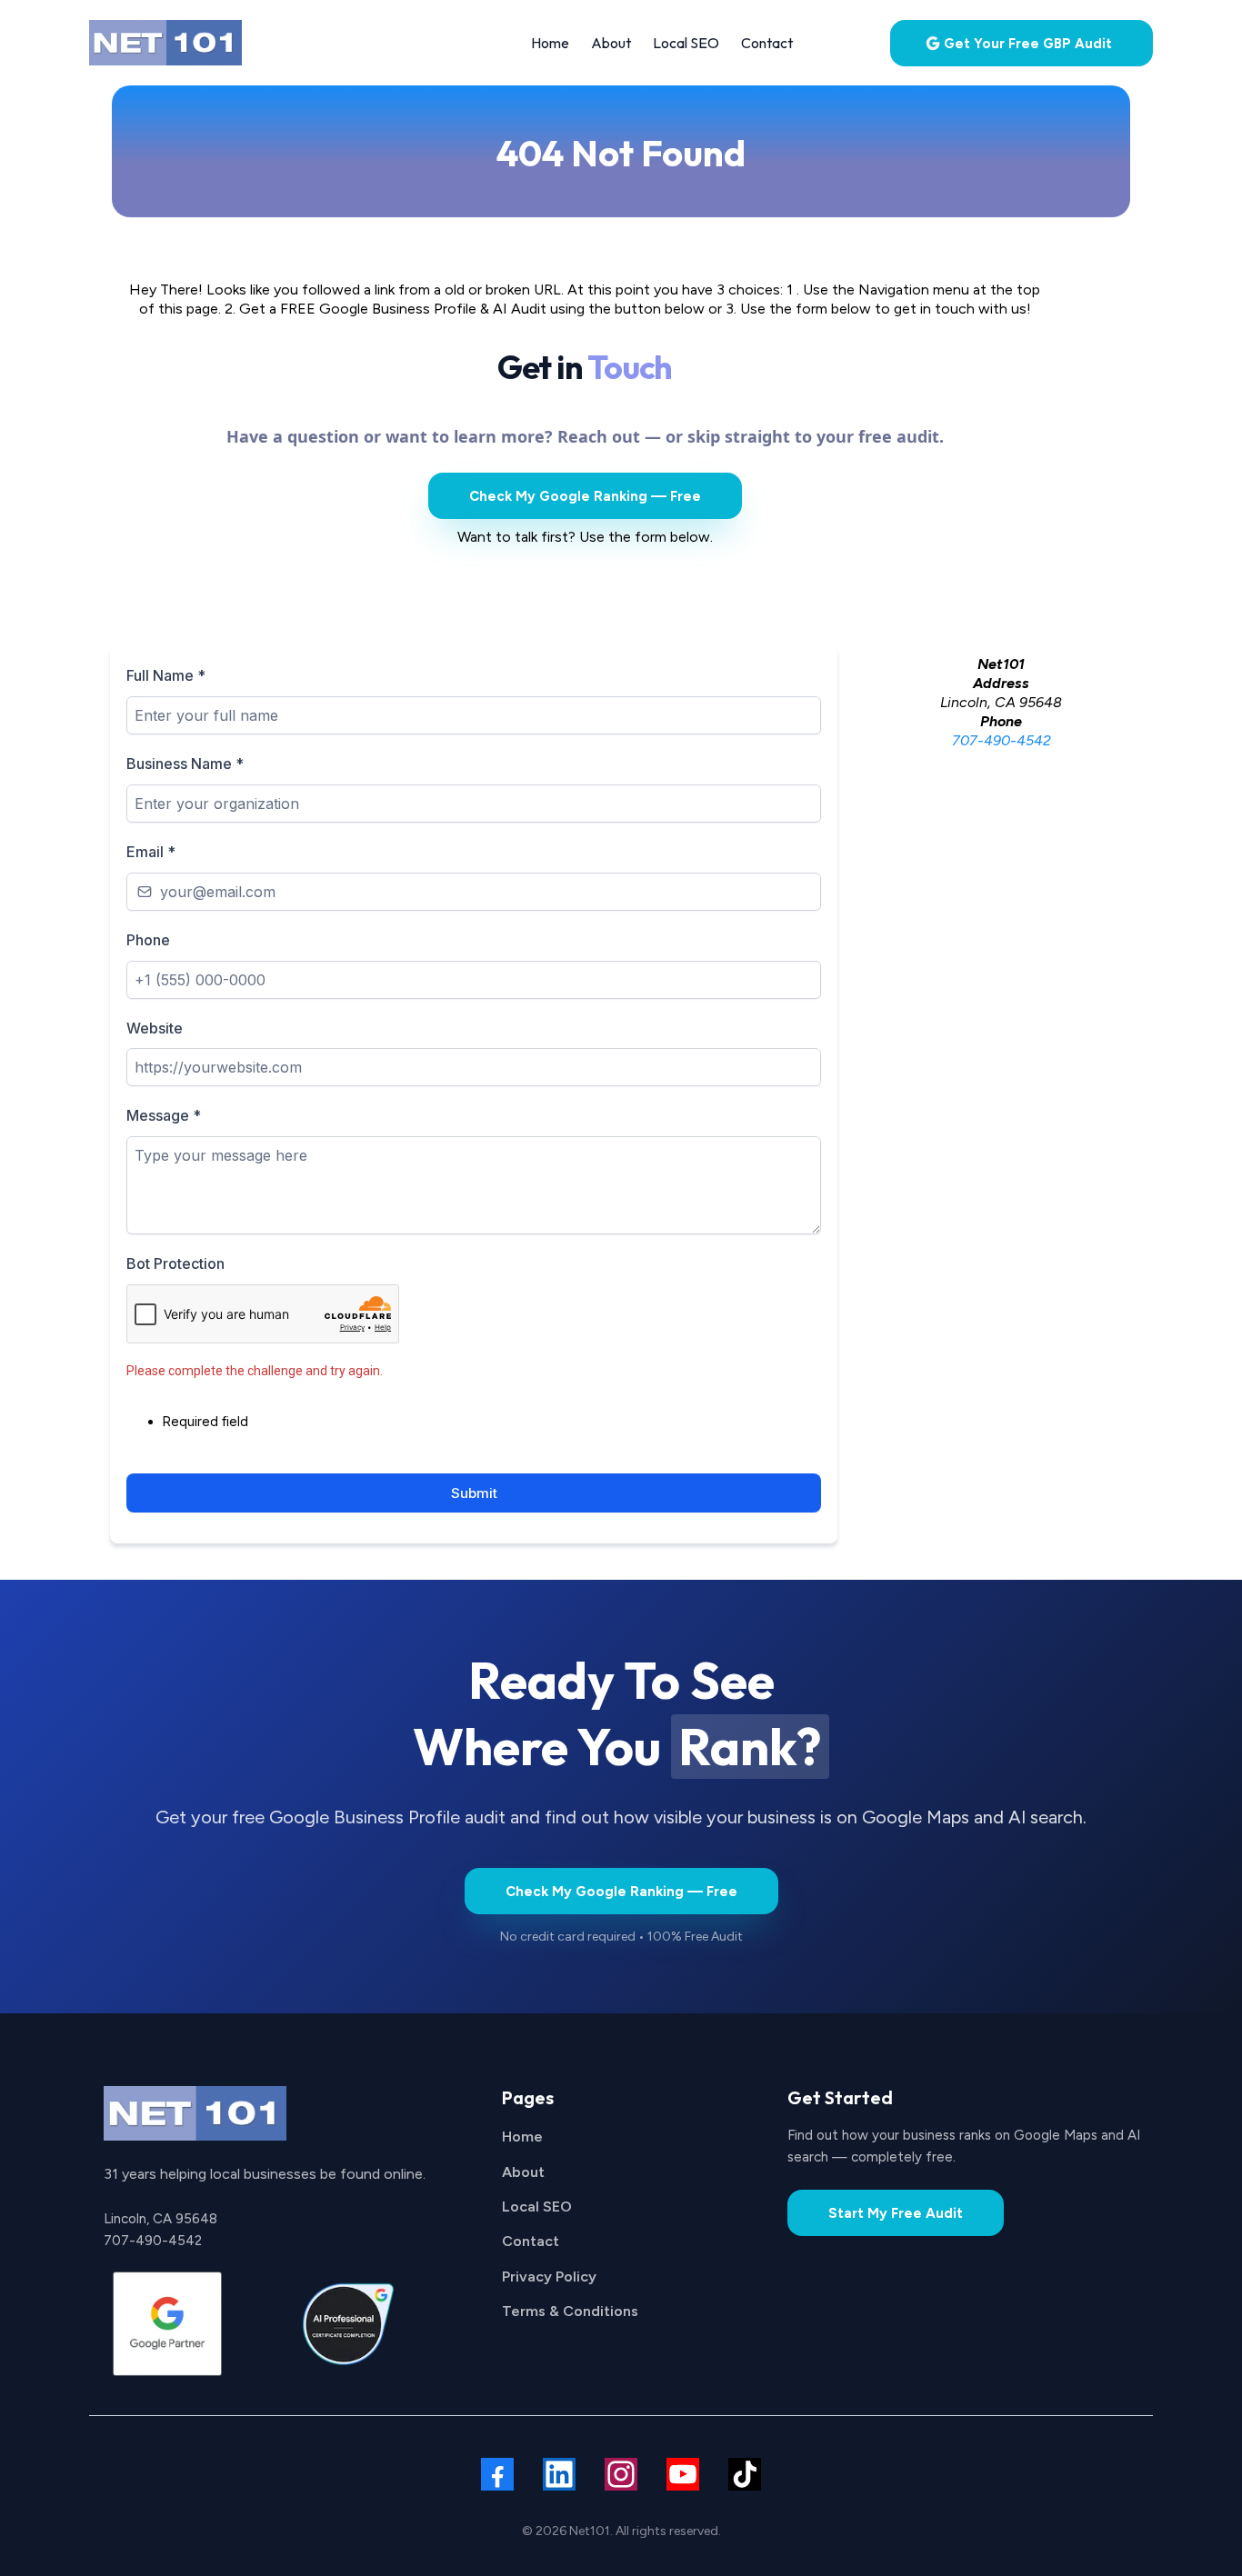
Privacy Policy (549, 2276)
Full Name (166, 675)
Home (522, 2137)
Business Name (185, 764)
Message (164, 1115)
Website (155, 1028)
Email (151, 852)
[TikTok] (745, 2474)
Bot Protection (175, 1263)
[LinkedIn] (559, 2474)
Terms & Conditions (570, 2311)
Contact (531, 2241)
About (523, 2172)
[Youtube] (683, 2474)
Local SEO (537, 2207)
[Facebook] (497, 2474)
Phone (148, 940)
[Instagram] (621, 2474)
